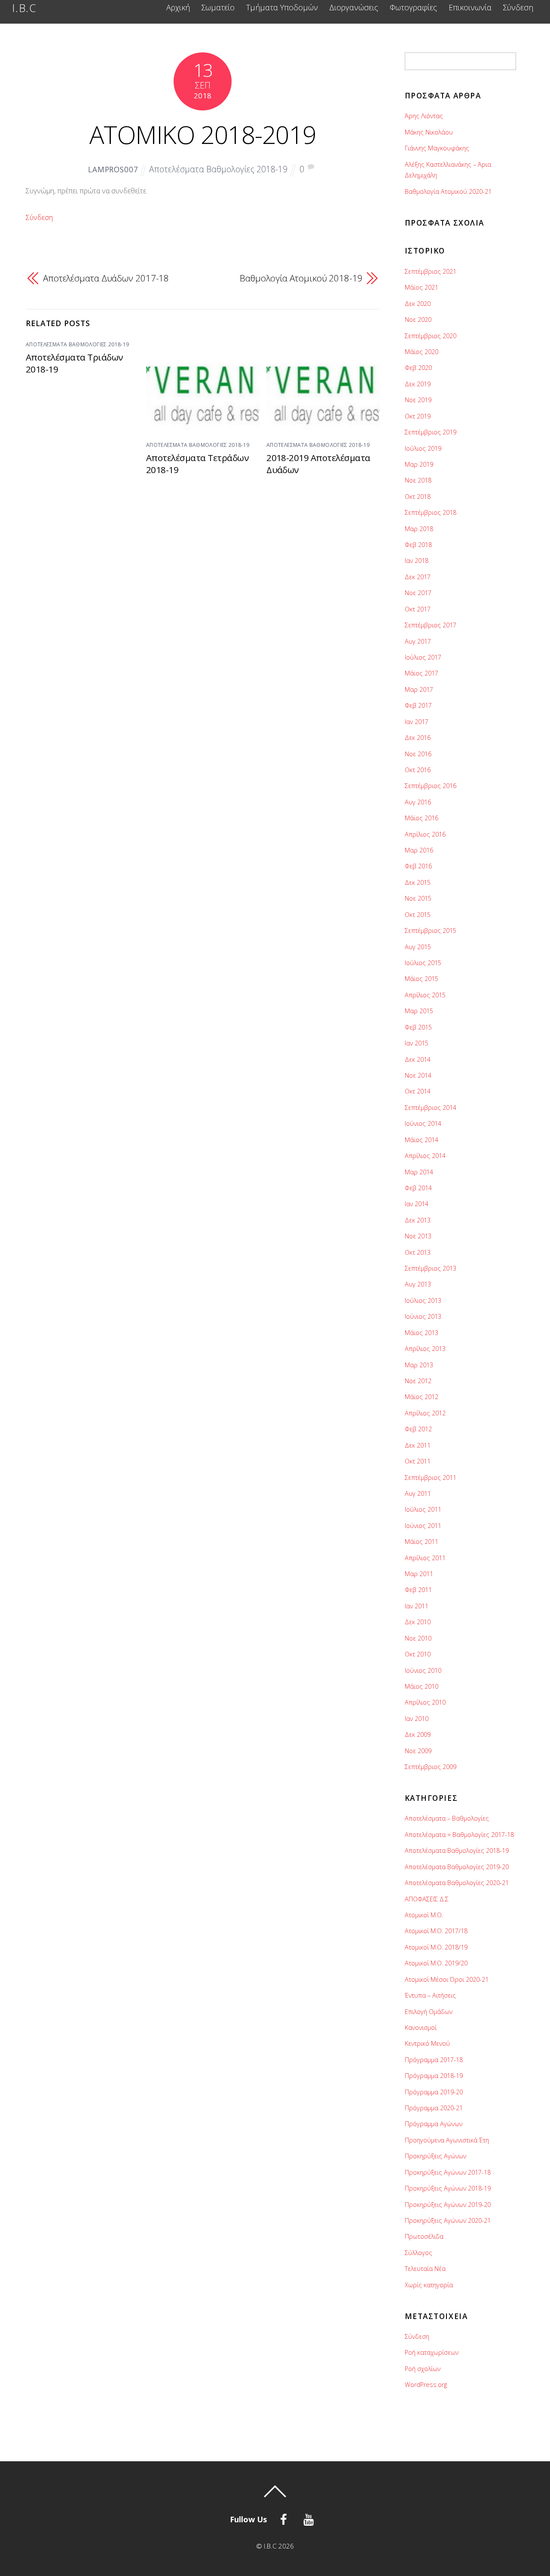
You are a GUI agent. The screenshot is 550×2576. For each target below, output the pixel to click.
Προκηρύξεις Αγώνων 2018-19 (448, 2188)
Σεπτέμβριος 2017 (431, 625)
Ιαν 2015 (417, 1043)
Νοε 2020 (418, 319)
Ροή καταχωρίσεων (432, 2352)
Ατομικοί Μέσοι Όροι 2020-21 (447, 1979)
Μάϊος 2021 (422, 287)
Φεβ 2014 (418, 1188)
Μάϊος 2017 (422, 673)
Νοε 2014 (418, 1075)
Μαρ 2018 (419, 529)
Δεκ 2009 (418, 1734)
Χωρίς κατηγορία (429, 2285)
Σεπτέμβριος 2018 (431, 512)
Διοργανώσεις (354, 8)
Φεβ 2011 (418, 1590)
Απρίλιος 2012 (425, 1413)
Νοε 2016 (418, 754)
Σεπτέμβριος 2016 (431, 786)
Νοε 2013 (418, 1236)
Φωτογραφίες (413, 8)
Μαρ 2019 (419, 464)
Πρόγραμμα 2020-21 (434, 2108)
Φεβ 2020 (418, 368)
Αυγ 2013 (418, 1284)
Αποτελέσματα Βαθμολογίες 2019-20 (457, 1867)
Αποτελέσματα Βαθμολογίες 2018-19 (218, 169)
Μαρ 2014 (419, 1172)
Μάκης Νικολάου (429, 132)
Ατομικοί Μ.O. (424, 1915)
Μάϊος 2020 (422, 352)
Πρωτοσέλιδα (424, 2236)
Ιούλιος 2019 (423, 448)
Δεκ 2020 (418, 304)
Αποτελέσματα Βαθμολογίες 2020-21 (457, 1883)
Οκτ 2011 (418, 1461)
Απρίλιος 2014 (425, 1156)
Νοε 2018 (418, 480)
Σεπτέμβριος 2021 (431, 271)
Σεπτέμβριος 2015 (431, 930)
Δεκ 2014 (418, 1059)
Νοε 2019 (418, 400)
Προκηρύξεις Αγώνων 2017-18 (448, 2172)
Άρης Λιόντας (424, 116)
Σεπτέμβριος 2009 (431, 1767)
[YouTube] (310, 2518)
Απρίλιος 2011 (425, 1558)
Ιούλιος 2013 (423, 1300)
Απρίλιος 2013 (425, 1349)
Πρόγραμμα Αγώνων (434, 2124)
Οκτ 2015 (418, 915)
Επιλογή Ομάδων (429, 2012)
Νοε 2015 (418, 898)
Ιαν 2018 (417, 561)
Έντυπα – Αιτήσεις (430, 1995)
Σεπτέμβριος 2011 (431, 1477)
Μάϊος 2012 (422, 1397)
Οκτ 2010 (418, 1654)
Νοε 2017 (418, 593)
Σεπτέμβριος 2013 (431, 1268)
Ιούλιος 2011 (423, 1509)
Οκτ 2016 (418, 770)
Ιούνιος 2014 (423, 1123)
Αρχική (178, 8)
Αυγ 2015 (418, 947)
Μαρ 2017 (419, 689)
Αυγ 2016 (418, 802)
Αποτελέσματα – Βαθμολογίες (447, 1818)
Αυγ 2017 (418, 641)
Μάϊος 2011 (422, 1542)
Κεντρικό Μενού (427, 2043)
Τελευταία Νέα (425, 2269)
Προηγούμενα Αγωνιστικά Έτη (447, 2140)
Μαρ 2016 (419, 850)
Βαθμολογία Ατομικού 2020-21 (448, 191)
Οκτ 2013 (418, 1252)
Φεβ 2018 (418, 545)
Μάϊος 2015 (422, 979)
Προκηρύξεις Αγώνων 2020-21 (448, 2220)
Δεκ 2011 (418, 1445)
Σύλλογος (419, 2253)
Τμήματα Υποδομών (282, 8)
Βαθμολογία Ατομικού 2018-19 (301, 278)
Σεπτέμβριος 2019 (431, 432)
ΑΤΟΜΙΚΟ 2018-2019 (203, 134)
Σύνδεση (518, 8)
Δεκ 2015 (418, 882)
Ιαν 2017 (417, 722)
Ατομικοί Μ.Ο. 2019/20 (436, 1963)
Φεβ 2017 (418, 705)
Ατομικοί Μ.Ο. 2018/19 (436, 1947)
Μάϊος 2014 (422, 1140)
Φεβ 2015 (418, 1027)
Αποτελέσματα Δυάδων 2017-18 (106, 278)
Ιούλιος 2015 (423, 963)
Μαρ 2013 (419, 1365)
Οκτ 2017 (418, 609)
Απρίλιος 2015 (425, 995)
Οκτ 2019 (418, 416)
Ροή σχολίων (423, 2369)
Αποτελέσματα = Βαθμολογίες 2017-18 (459, 1835)
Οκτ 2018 (418, 497)
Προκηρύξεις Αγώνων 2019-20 (448, 2205)
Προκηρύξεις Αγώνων (435, 2156)
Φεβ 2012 (418, 1429)
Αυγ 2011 (418, 1493)
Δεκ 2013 (418, 1220)
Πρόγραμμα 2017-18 (434, 2060)
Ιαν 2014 (417, 1204)
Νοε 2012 (418, 1381)
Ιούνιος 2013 (423, 1316)
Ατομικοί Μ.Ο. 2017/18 (436, 1931)
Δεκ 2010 (418, 1622)
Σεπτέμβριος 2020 (431, 336)
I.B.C (270, 2546)
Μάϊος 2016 (422, 818)
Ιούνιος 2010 (423, 1670)
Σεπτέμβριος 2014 (431, 1108)
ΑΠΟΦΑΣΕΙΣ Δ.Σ (427, 1899)
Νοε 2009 (418, 1751)
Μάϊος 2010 (422, 1686)
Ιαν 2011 (417, 1606)
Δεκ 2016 (418, 738)
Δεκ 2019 (418, 384)
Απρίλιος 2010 (425, 1702)
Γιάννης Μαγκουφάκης (437, 148)
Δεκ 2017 (418, 577)
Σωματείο (218, 8)
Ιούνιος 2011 (423, 1526)
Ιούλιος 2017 (423, 657)
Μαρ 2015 (419, 1011)
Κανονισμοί (421, 2027)
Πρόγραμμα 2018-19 (434, 2076)
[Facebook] (285, 2518)
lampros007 (113, 170)
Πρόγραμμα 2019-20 (434, 2092)
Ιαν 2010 (417, 1719)
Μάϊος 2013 (422, 1333)
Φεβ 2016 (418, 866)
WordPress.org (426, 2385)
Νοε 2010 (418, 1638)
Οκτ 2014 (418, 1091)
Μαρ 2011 (419, 1574)
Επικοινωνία (470, 8)
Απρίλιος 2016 (425, 834)
